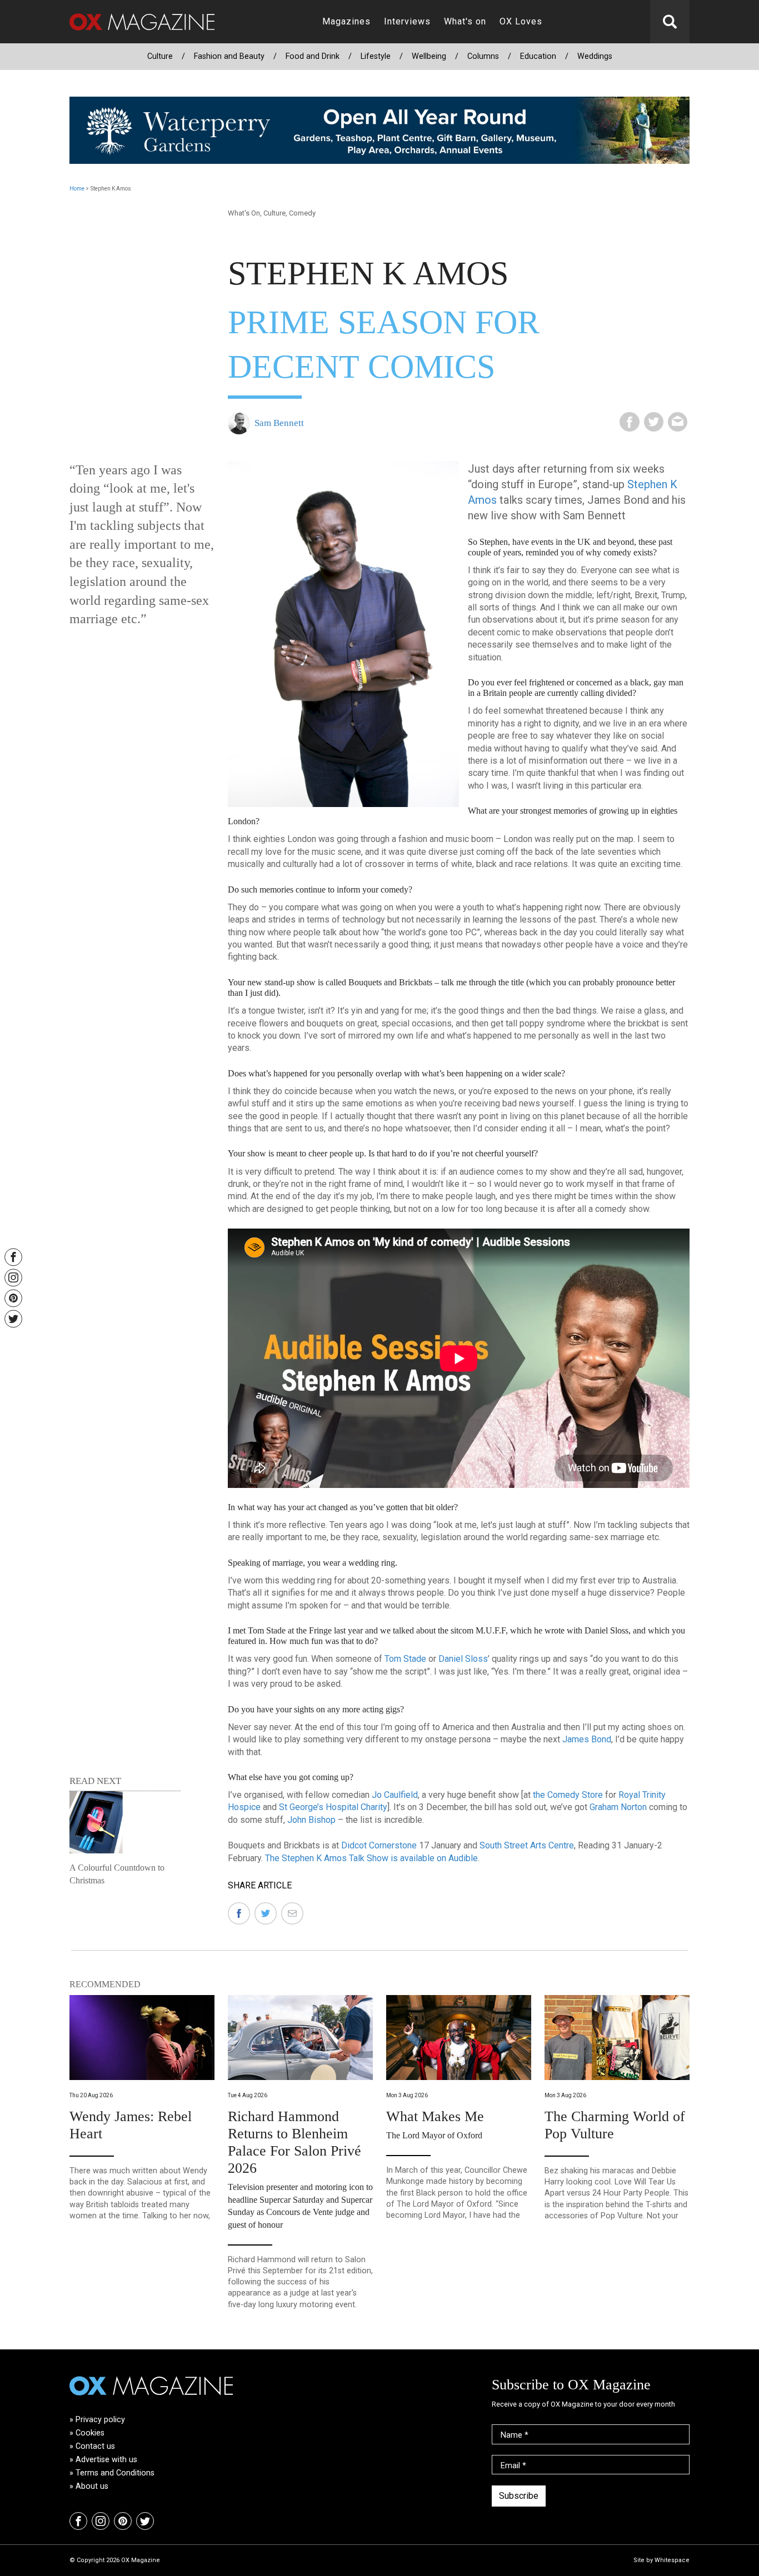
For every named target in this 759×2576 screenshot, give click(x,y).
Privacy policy (100, 2420)
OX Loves (521, 21)
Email (513, 2466)
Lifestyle (376, 56)
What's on (465, 21)
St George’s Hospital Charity (333, 1807)
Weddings (595, 56)
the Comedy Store (568, 1795)
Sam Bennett (279, 423)
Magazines (346, 21)
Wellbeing (429, 56)
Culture (160, 56)
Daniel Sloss (463, 1659)
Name (515, 2435)
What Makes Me (435, 2116)
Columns (483, 56)
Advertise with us (106, 2460)
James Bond (587, 1739)
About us (92, 2486)
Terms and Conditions (115, 2473)
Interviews (407, 21)
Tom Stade (405, 1659)
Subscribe (519, 2496)
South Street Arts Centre (527, 1845)
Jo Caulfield (395, 1795)
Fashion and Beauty (229, 56)
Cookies (90, 2433)
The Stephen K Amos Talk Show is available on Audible (371, 1858)
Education (538, 56)
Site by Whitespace (661, 2560)
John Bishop (311, 1820)
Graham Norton (618, 1807)
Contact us (95, 2446)
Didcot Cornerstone (379, 1845)
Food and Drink (313, 56)
